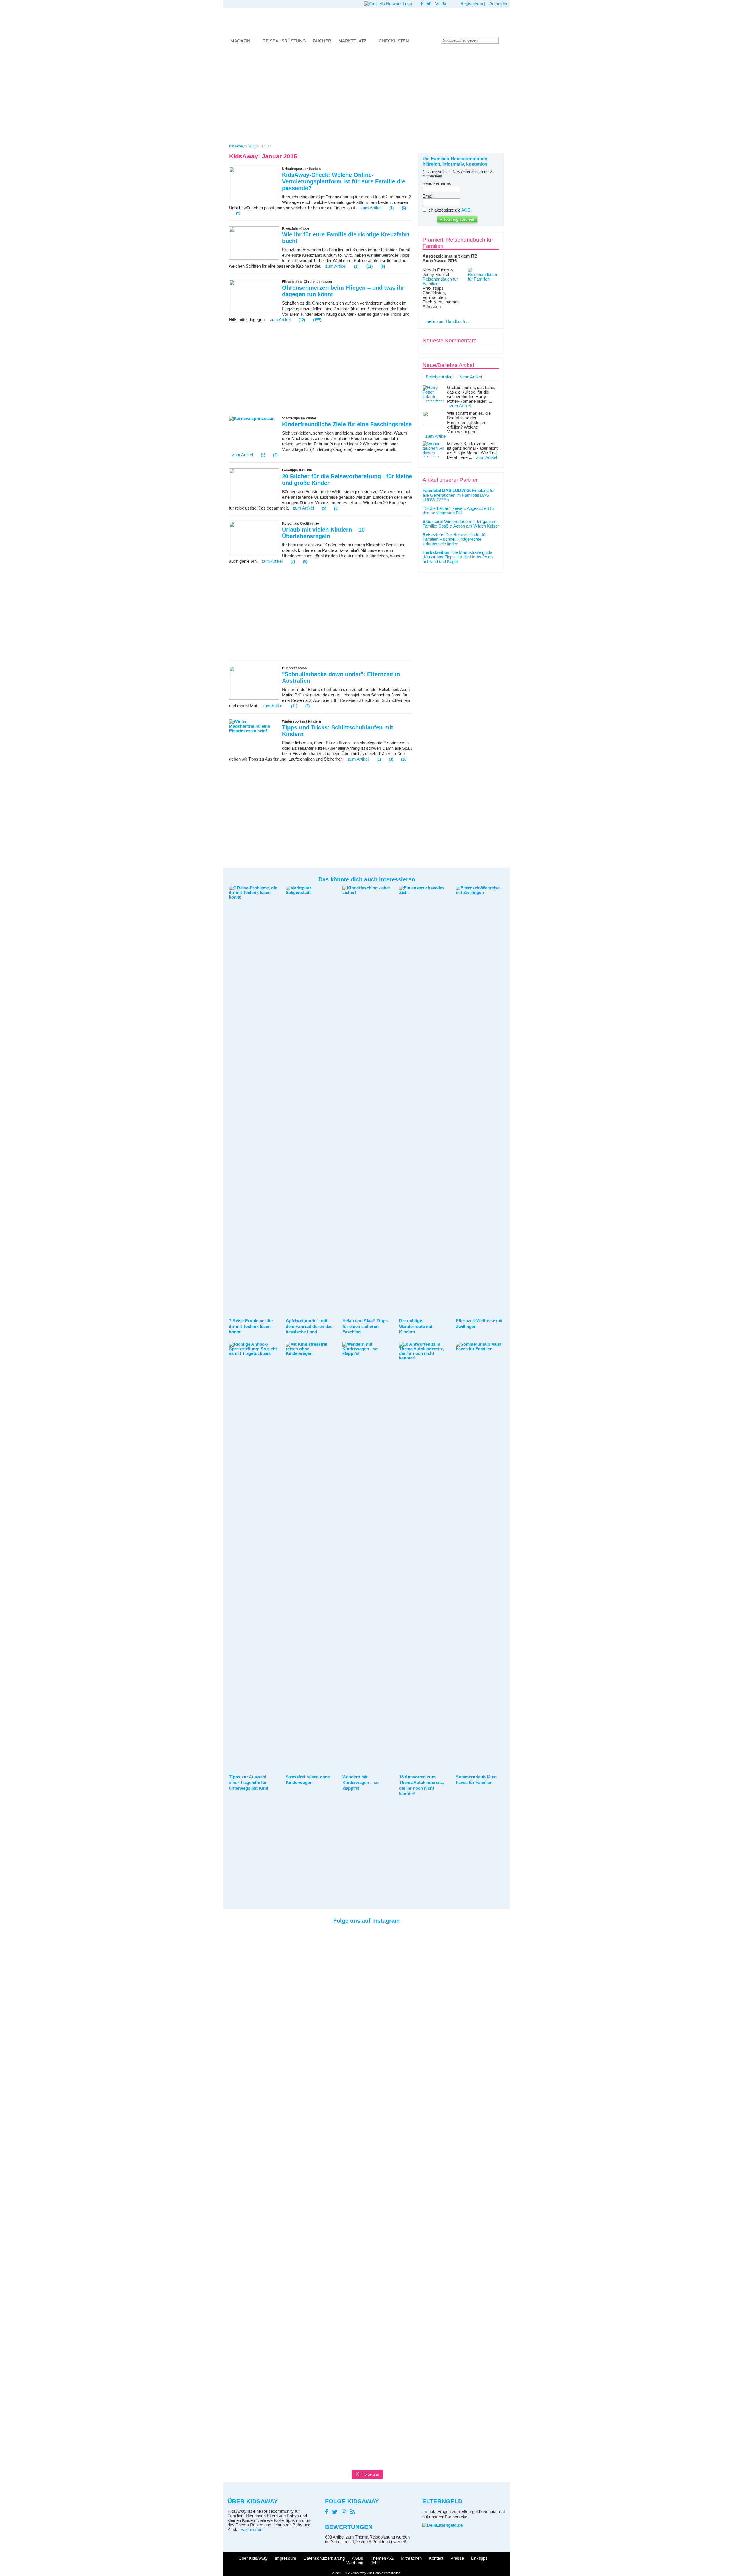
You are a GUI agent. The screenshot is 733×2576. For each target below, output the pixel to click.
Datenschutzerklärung (324, 2558)
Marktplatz (352, 41)
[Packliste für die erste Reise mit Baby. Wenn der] (457, 1990)
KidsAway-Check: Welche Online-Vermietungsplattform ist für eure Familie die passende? (344, 181)
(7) (293, 561)
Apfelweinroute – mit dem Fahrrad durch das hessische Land (309, 1326)
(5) (238, 213)
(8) (305, 561)
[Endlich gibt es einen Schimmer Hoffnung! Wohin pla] (276, 1963)
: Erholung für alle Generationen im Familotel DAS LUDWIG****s (459, 495)
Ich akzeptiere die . (450, 210)
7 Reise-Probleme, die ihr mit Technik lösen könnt (251, 1326)
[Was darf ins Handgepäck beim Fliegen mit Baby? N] (240, 2198)
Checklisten (394, 41)
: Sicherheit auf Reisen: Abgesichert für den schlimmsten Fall (459, 511)
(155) (317, 320)
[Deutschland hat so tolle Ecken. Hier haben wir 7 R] (421, 1976)
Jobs (375, 2563)
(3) (336, 508)
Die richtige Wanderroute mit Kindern (416, 1326)
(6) (404, 208)
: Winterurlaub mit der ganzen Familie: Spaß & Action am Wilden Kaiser (461, 524)
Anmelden (499, 4)
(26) (404, 759)
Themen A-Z (382, 2558)
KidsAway (237, 146)
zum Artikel (371, 208)
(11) (370, 266)
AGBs (358, 2558)
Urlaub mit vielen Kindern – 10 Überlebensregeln (323, 533)
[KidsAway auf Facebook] (422, 4)
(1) (392, 208)
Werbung (355, 2563)
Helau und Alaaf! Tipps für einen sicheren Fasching (365, 1326)
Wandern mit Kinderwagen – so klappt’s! (360, 1783)
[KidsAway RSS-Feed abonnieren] (444, 4)
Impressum (286, 2558)
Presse (457, 2558)
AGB (466, 210)
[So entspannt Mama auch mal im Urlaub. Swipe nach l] (348, 1953)
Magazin (240, 41)
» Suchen (504, 40)
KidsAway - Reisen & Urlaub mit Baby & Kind (366, 21)
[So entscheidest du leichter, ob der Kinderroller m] (385, 1951)
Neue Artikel (471, 377)
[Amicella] (388, 4)
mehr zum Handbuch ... (448, 321)
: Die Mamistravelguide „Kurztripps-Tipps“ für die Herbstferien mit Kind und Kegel (458, 557)
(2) (275, 455)
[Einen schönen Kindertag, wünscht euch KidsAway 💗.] (493, 1974)
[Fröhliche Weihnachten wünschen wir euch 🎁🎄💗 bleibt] (312, 1947)
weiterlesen (252, 2530)
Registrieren (472, 4)
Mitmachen (411, 2558)
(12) (302, 320)
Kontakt (436, 2558)
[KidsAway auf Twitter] (429, 4)
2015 (252, 146)
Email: (428, 196)
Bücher (322, 41)
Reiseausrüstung (284, 41)
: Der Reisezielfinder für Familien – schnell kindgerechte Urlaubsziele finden (455, 539)
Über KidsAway (253, 2558)
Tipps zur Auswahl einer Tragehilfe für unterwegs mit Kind (249, 1783)
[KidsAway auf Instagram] (437, 4)
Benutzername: (437, 183)
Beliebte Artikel (440, 377)
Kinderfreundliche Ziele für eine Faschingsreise (347, 424)
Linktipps (479, 2558)
